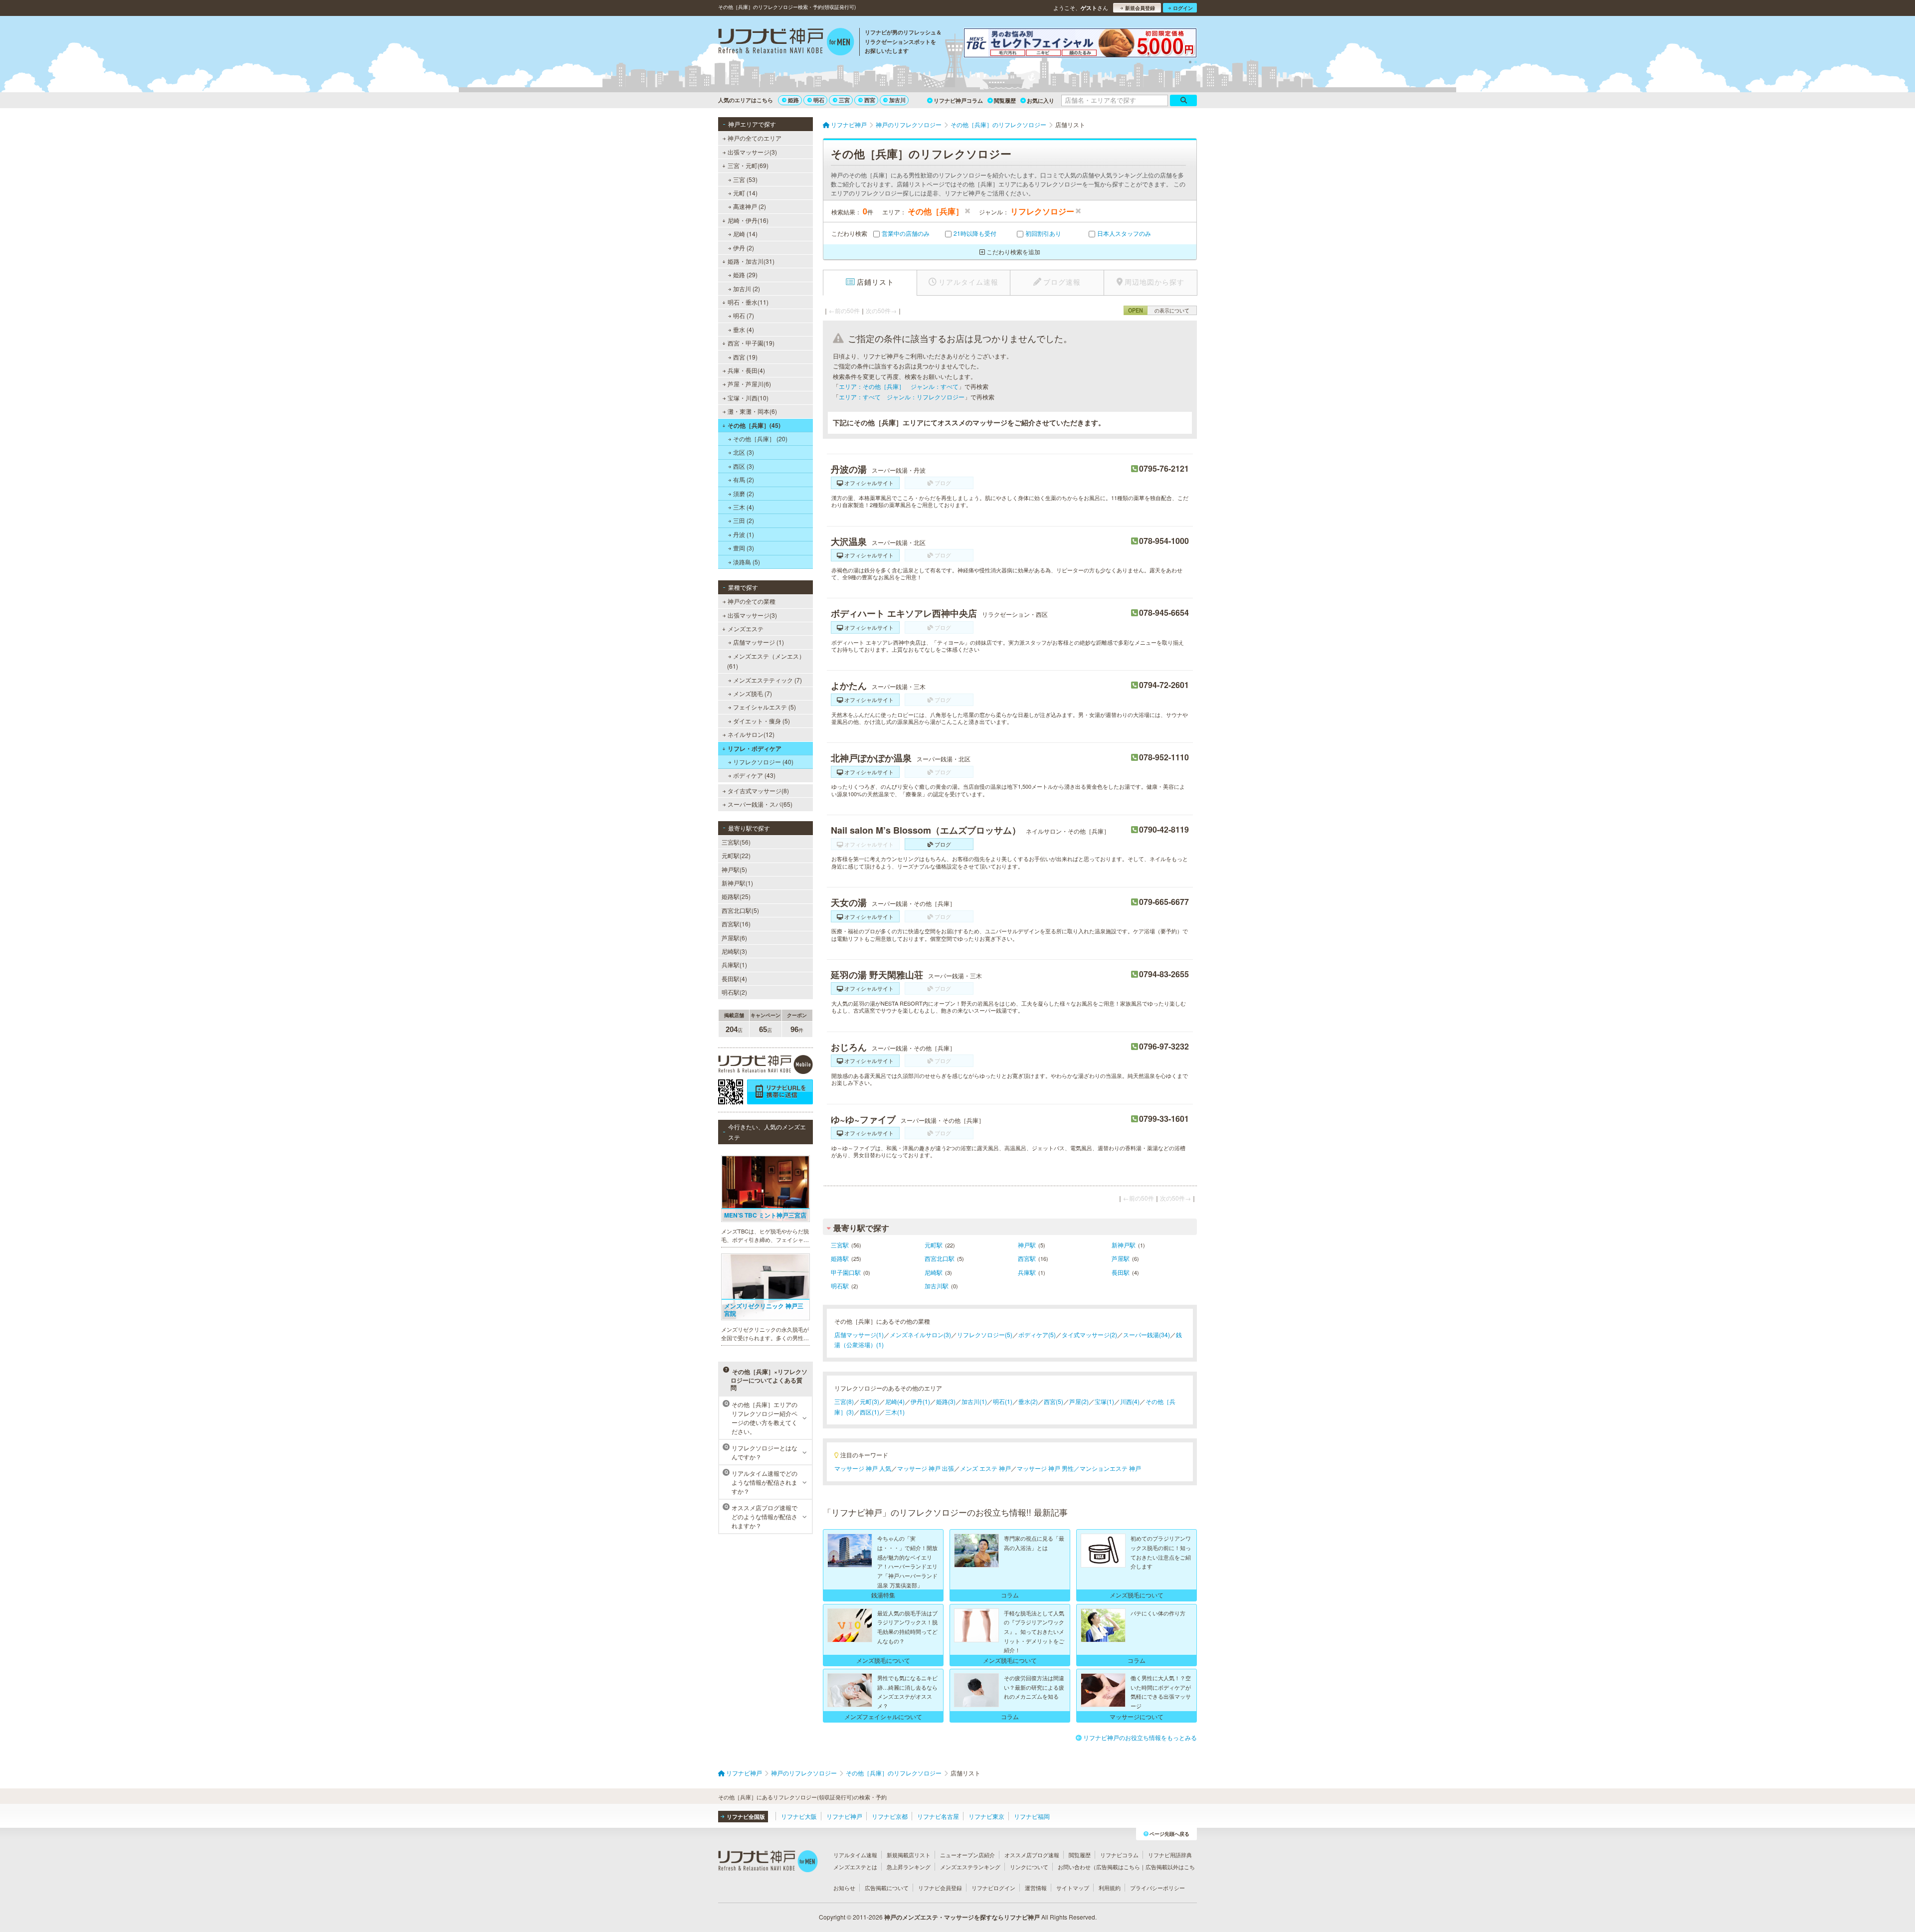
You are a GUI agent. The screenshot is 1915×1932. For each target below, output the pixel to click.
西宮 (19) (745, 357)
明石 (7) (744, 315)
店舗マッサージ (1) (759, 642)
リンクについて (1029, 1867)
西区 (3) (744, 466)
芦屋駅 (1121, 1258)
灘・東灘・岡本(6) (752, 411)
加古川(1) (974, 1401)
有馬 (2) (744, 479)
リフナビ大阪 (799, 1816)
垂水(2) (1028, 1401)
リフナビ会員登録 (940, 1888)
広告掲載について (887, 1888)
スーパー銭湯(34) (1147, 1334)
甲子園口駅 (846, 1272)
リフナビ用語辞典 (1170, 1855)
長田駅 (1121, 1272)
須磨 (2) (744, 493)
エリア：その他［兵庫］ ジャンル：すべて (899, 386)
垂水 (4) (744, 329)
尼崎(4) (895, 1401)
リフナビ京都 (890, 1816)
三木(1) (895, 1412)
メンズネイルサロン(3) (920, 1334)
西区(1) (869, 1412)
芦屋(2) (1079, 1401)
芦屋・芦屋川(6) (749, 384)
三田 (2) (744, 520)
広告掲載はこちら (1118, 1867)
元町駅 (934, 1245)
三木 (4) (744, 507)
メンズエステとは (855, 1867)
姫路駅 (840, 1258)
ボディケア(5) (1037, 1334)
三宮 (844, 100)
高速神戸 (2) (750, 206)
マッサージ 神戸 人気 (863, 1468)
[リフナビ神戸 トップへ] (786, 43)
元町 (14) (745, 193)
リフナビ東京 (986, 1816)
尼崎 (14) (745, 234)
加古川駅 (937, 1286)
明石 (819, 100)
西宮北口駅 (940, 1258)
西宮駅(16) (736, 924)
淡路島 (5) (747, 562)
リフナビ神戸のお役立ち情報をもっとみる (1140, 1737)
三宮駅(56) (736, 842)
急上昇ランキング (909, 1867)
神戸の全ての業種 (752, 601)
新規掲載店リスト (909, 1855)
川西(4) (1130, 1401)
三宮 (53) (745, 179)
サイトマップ (1073, 1888)
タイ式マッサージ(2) (1089, 1334)
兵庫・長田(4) (746, 370)
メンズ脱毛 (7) (753, 693)
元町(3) (869, 1401)
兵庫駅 (1027, 1272)
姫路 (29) (745, 274)
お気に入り (1041, 100)
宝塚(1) (1104, 1401)
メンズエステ (746, 628)
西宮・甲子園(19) (751, 343)
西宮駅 (1027, 1258)
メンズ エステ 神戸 (985, 1468)
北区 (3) (744, 452)
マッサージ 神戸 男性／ (1048, 1468)
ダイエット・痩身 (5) (762, 721)
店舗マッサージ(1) (859, 1334)
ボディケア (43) (754, 775)
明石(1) (1003, 1401)
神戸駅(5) (734, 869)
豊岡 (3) (744, 548)
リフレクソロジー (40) (763, 762)
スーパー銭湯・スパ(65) (760, 804)
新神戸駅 (1124, 1245)
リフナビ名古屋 (938, 1816)
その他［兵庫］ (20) (760, 439)
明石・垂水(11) (748, 302)
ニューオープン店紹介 (967, 1855)
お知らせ (844, 1888)
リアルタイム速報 (855, 1855)
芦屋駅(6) (734, 938)
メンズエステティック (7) (767, 680)
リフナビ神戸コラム (958, 100)
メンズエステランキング (970, 1867)
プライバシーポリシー (1157, 1888)
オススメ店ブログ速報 (1032, 1855)
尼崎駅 (934, 1272)
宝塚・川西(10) (748, 398)
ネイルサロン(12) (751, 734)
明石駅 (840, 1286)
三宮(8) (844, 1401)
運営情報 (1036, 1888)
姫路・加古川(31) (751, 261)
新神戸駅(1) (737, 883)
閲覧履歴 (1005, 100)
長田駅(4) (734, 978)
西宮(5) (1053, 1401)
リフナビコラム (1119, 1855)
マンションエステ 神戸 (1110, 1468)
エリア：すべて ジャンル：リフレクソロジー (902, 397)
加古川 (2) (747, 288)
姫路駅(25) (736, 896)
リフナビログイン (993, 1888)
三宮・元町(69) (748, 165)
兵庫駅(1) (734, 965)
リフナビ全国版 (746, 1817)
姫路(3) (946, 1401)
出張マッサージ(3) (752, 152)
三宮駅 (840, 1245)
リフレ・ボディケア (755, 748)
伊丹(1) (920, 1401)
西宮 (870, 100)
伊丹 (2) (744, 248)
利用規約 (1110, 1888)
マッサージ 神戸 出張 (926, 1468)
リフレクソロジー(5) (985, 1334)
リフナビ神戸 (844, 1816)
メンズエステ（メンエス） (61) (766, 661)
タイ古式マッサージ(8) (758, 790)
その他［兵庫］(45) (754, 425)
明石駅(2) (734, 992)
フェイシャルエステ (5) (765, 707)
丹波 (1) (744, 534)
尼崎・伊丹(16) (748, 220)
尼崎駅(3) (734, 951)
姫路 (793, 100)
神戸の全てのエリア (755, 138)
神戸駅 (1027, 1245)
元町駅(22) (736, 855)
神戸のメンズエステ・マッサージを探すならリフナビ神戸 (962, 1917)
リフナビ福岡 (1032, 1816)
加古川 (897, 100)
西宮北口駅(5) (740, 910)
